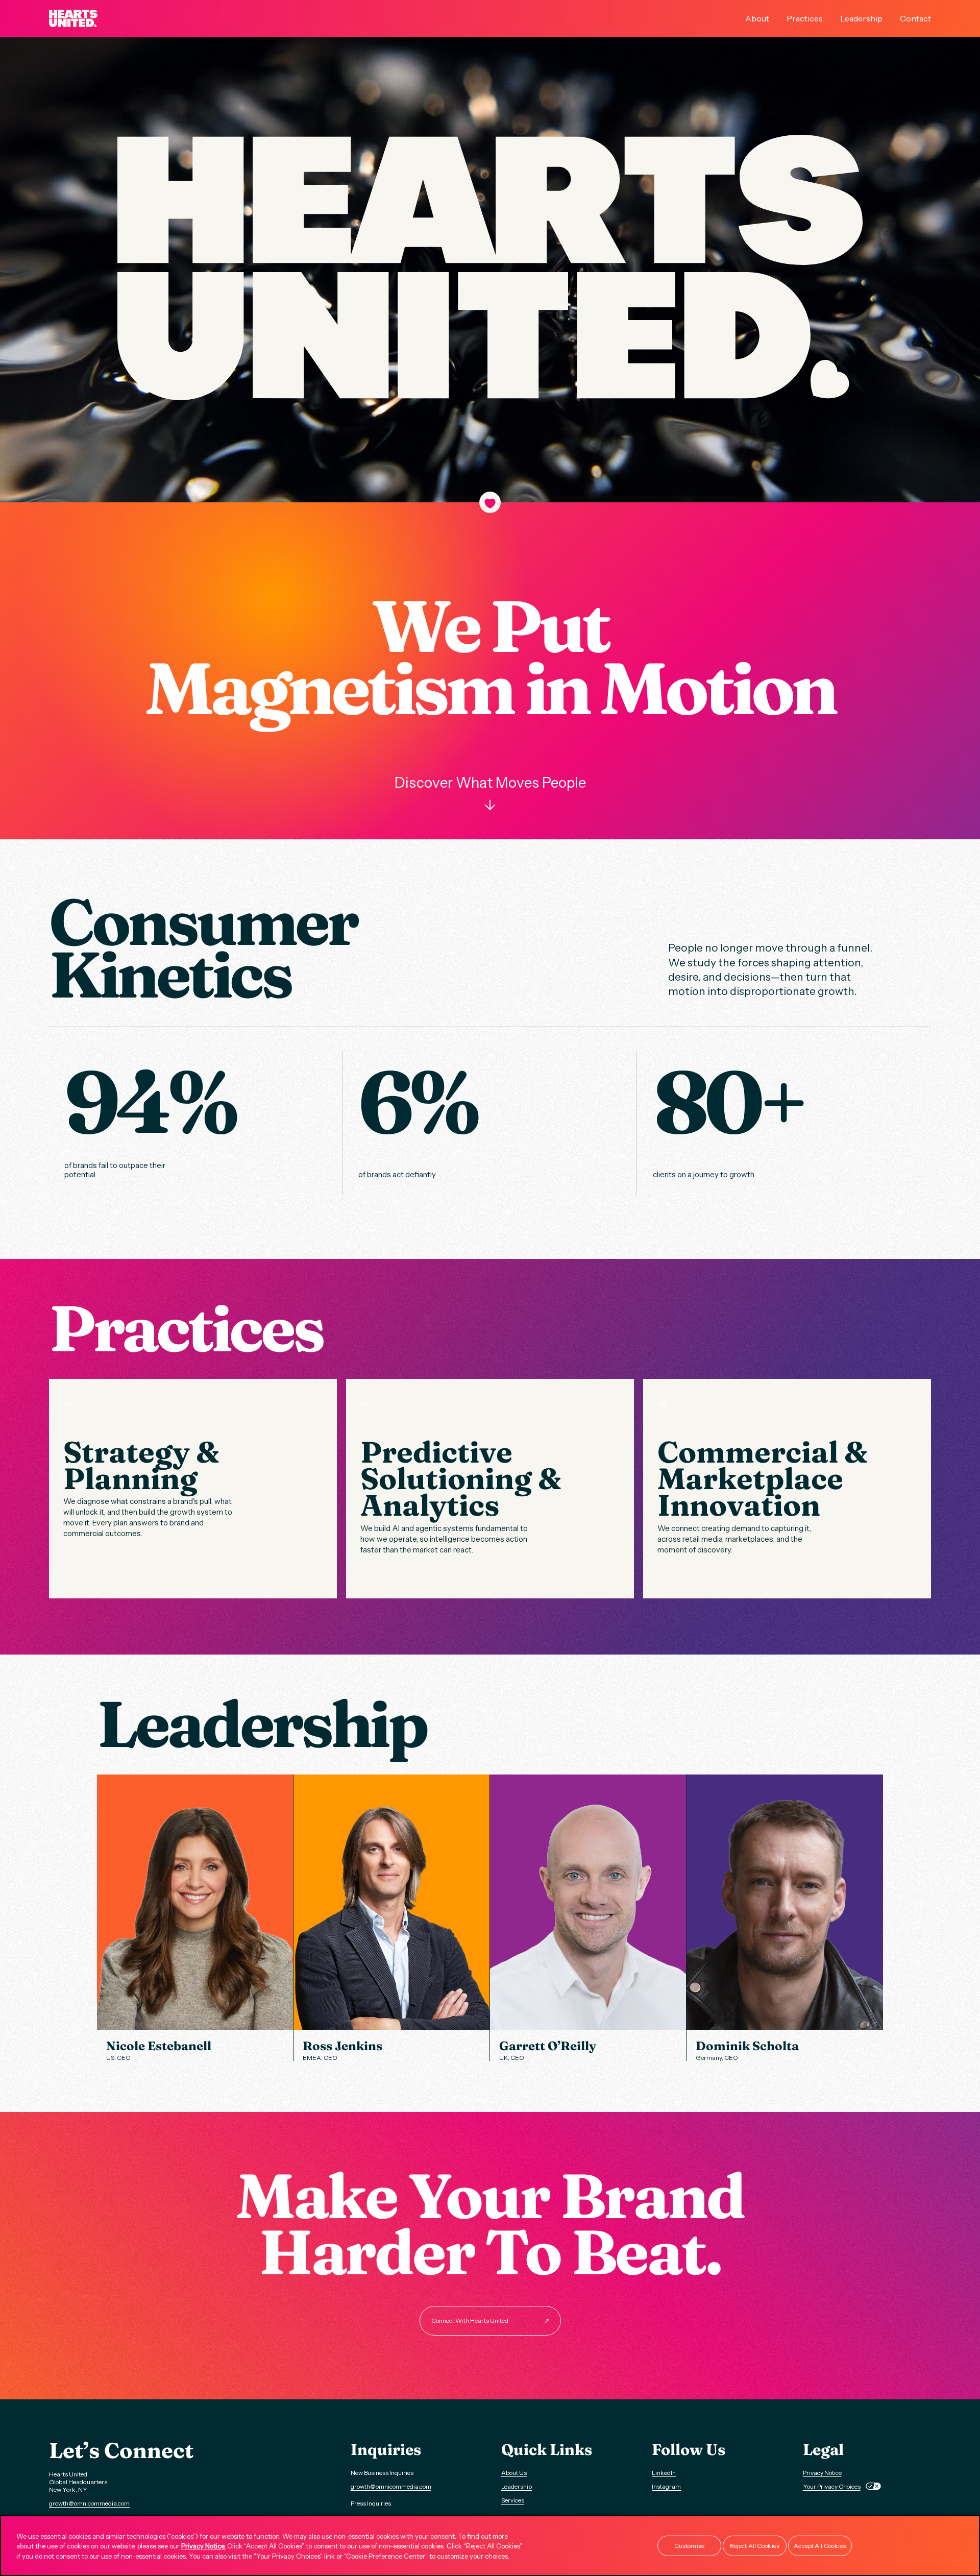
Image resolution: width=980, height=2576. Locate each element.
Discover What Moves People (490, 794)
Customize (689, 2546)
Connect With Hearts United (490, 2320)
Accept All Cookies (820, 2546)
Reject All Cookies (755, 2546)
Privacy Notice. (203, 2546)
